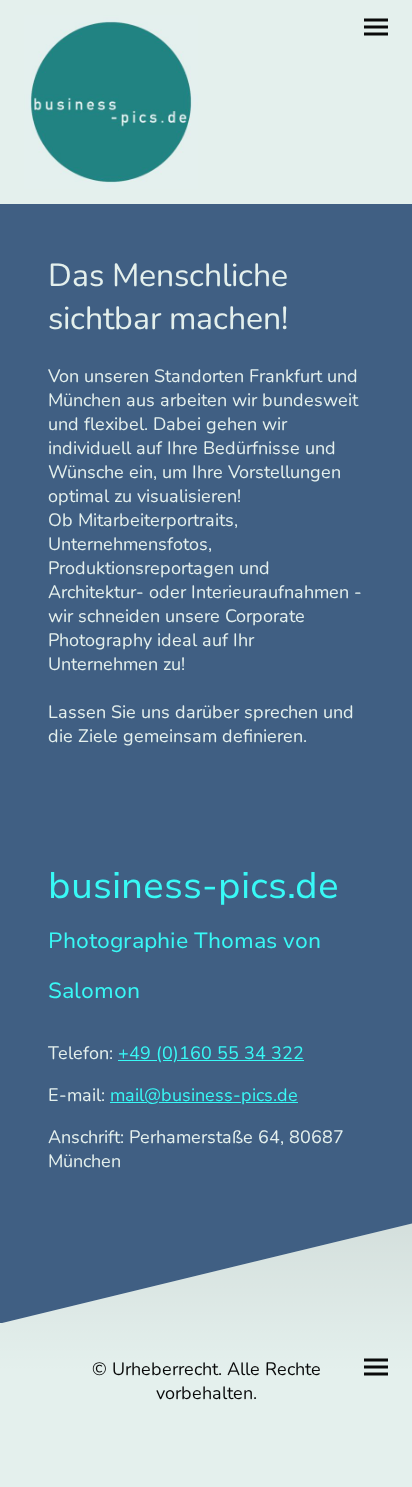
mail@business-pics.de (204, 1095)
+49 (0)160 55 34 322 (211, 1053)
